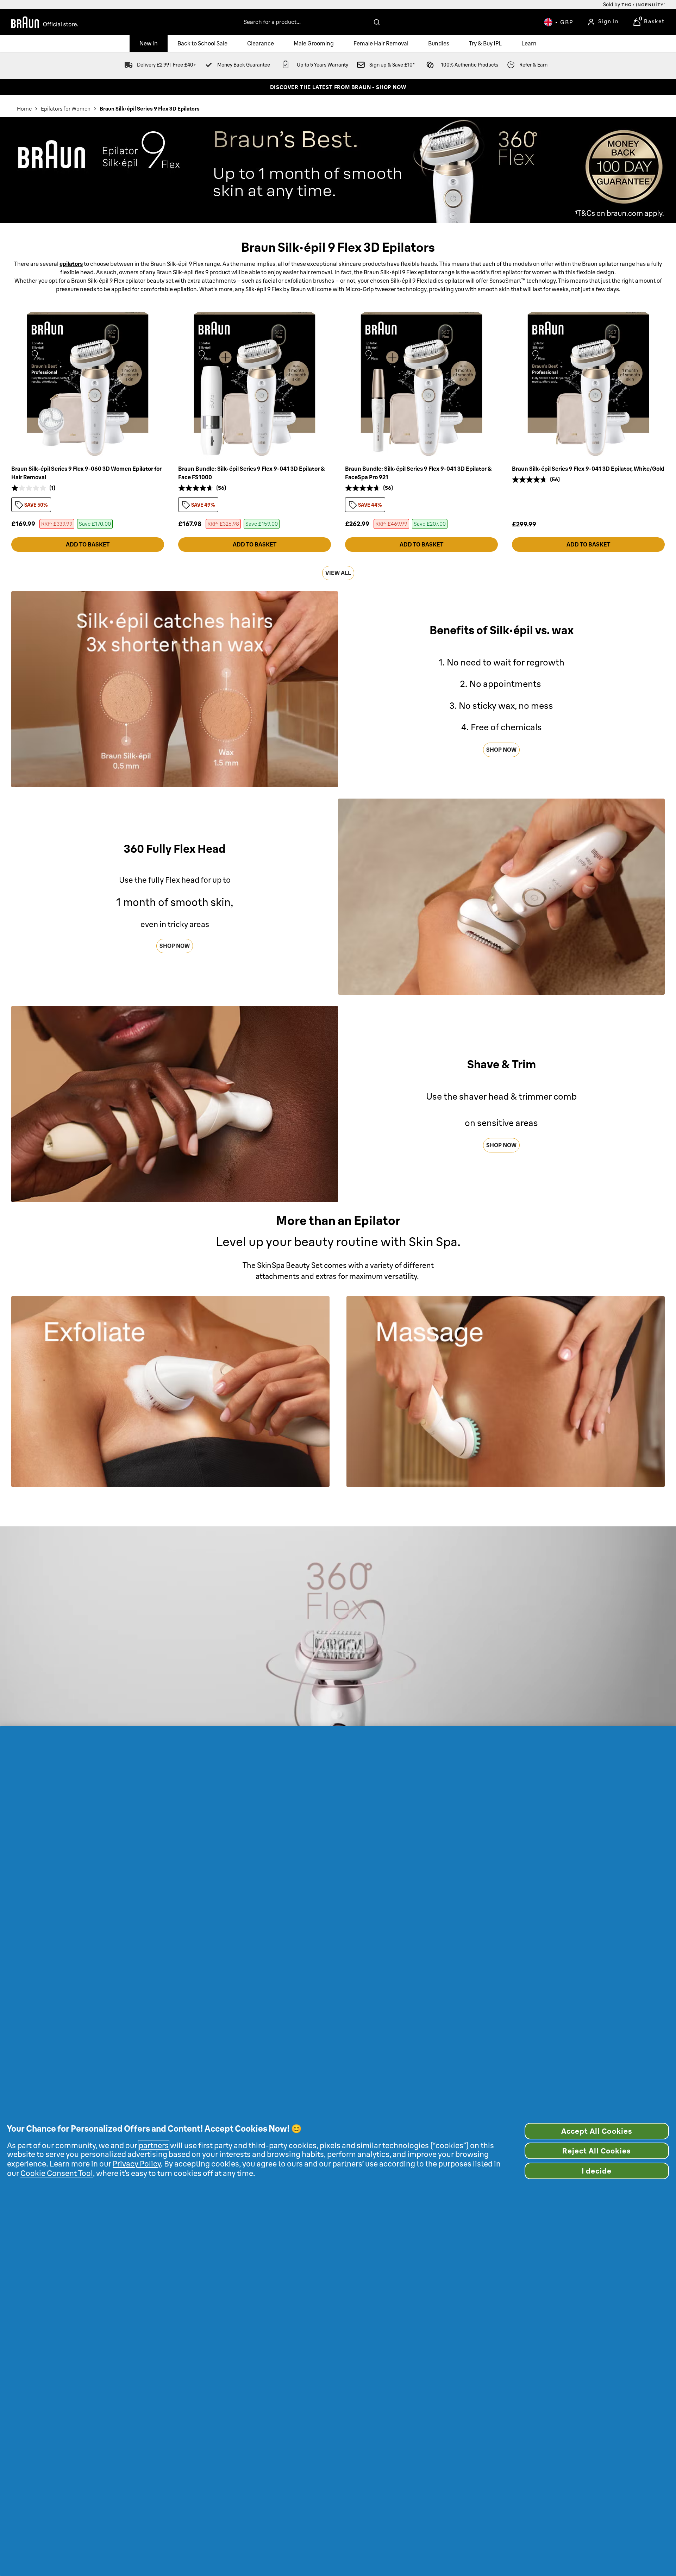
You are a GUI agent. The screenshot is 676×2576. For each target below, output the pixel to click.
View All (338, 573)
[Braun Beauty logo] (45, 22)
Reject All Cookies (597, 2151)
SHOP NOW (501, 750)
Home (24, 109)
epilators (71, 264)
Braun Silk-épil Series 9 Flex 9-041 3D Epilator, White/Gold (588, 469)
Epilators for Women (66, 109)
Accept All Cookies (597, 2131)
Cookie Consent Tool (57, 2173)
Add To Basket (88, 544)
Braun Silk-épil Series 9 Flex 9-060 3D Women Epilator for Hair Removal (86, 473)
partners (154, 2146)
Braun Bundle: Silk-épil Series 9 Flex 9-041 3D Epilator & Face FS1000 (252, 473)
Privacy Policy (137, 2164)
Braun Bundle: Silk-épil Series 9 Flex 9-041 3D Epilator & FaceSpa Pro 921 (418, 473)
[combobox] (311, 22)
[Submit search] (377, 22)
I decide (597, 2171)
